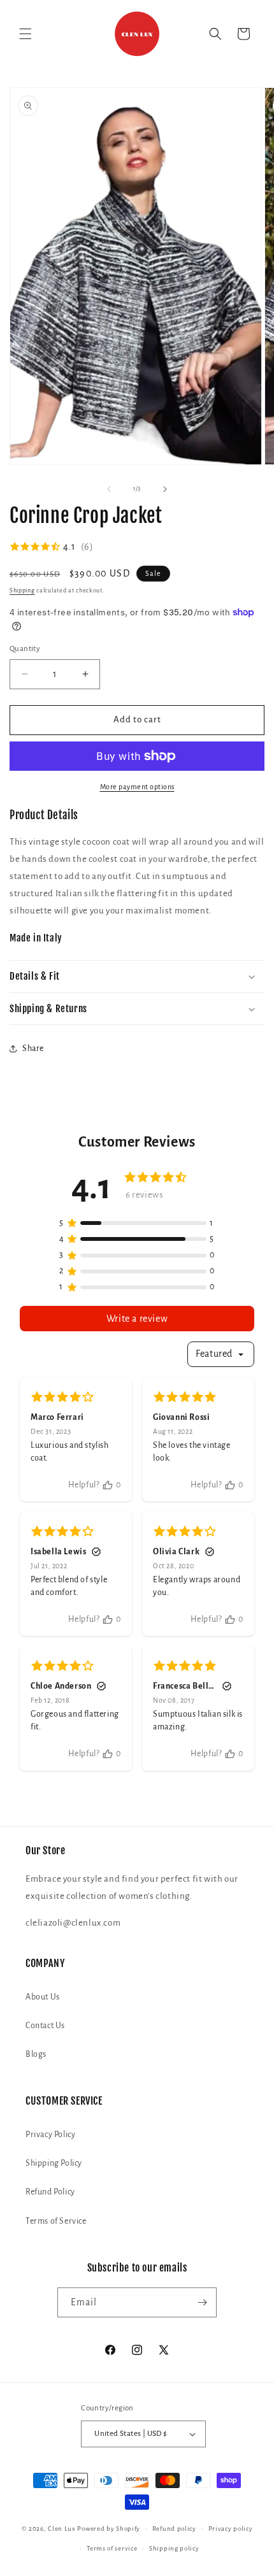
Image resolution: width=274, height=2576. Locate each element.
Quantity (25, 649)
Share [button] (33, 1048)
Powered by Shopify (109, 2529)
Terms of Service (56, 2221)
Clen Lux (62, 2529)
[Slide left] (109, 489)
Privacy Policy (50, 2135)
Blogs (36, 2054)
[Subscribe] (202, 2302)
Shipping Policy (54, 2163)
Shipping (22, 590)
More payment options (137, 787)
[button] (25, 34)
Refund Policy (50, 2192)
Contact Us (45, 2026)
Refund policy (174, 2529)
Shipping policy (174, 2548)
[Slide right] (165, 489)
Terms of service (112, 2548)
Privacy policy (231, 2529)
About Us (43, 1997)
